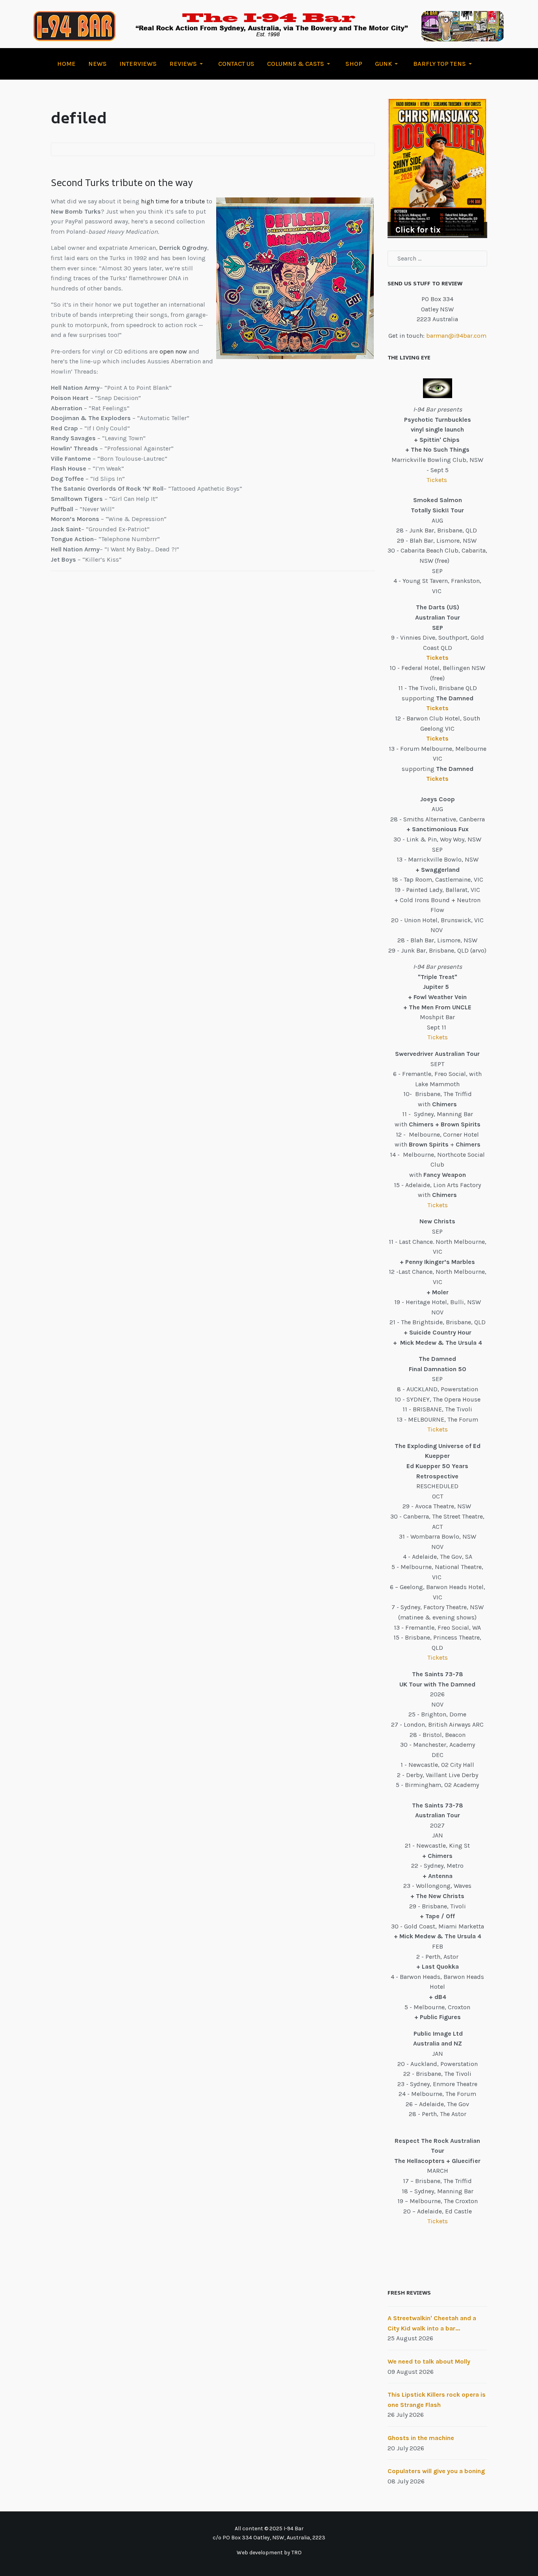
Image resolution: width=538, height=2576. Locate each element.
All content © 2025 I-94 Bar (269, 2529)
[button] (187, 64)
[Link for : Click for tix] (437, 168)
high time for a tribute (172, 201)
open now (173, 351)
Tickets (438, 480)
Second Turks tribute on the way (122, 182)
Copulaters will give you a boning (436, 2471)
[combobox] (437, 259)
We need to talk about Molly (429, 2361)
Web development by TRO (269, 2553)
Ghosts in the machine (421, 2438)
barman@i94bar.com (456, 336)
